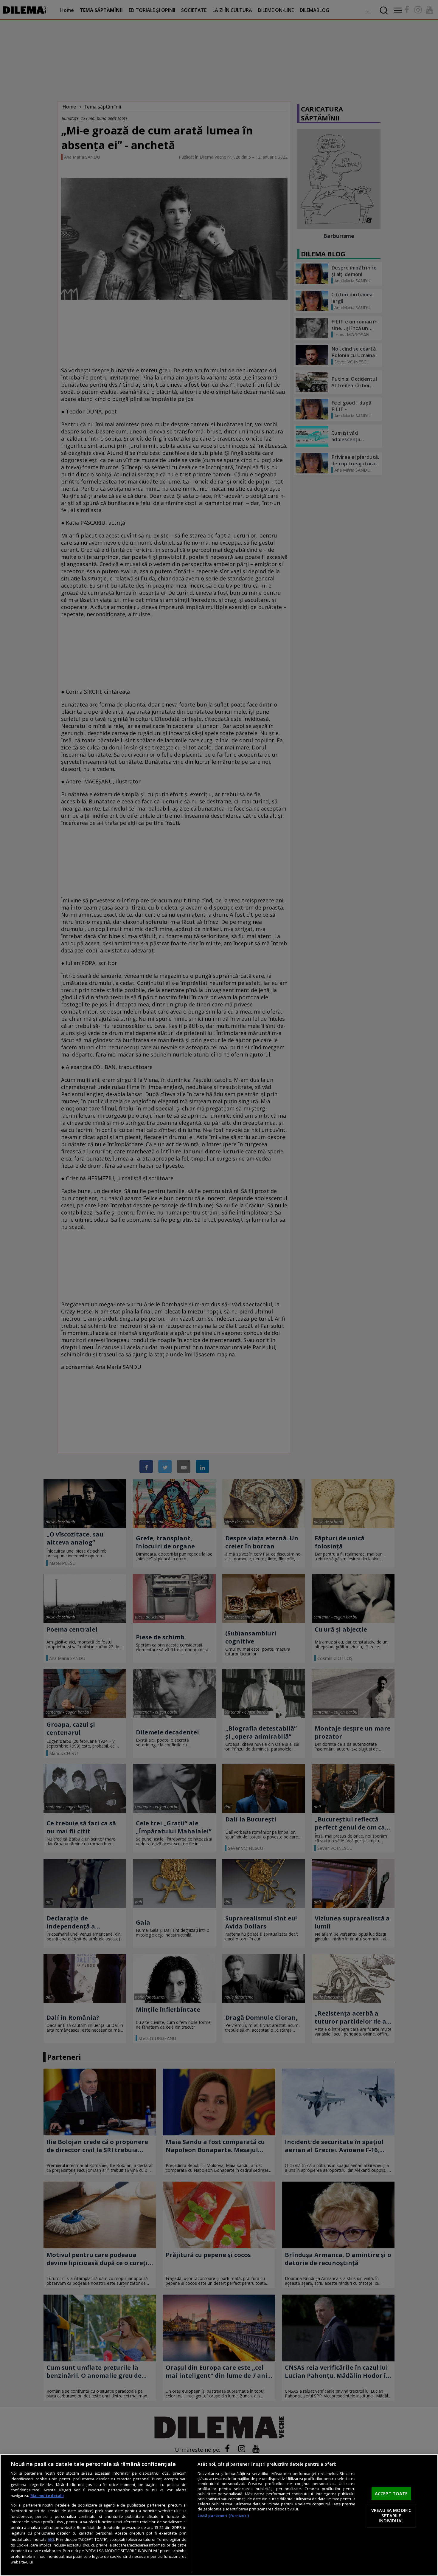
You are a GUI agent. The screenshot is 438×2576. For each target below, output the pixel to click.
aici (51, 2539)
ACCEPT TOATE (391, 2494)
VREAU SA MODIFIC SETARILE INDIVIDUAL (391, 2515)
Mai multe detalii (47, 2496)
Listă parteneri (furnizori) (223, 2516)
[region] (219, 2515)
